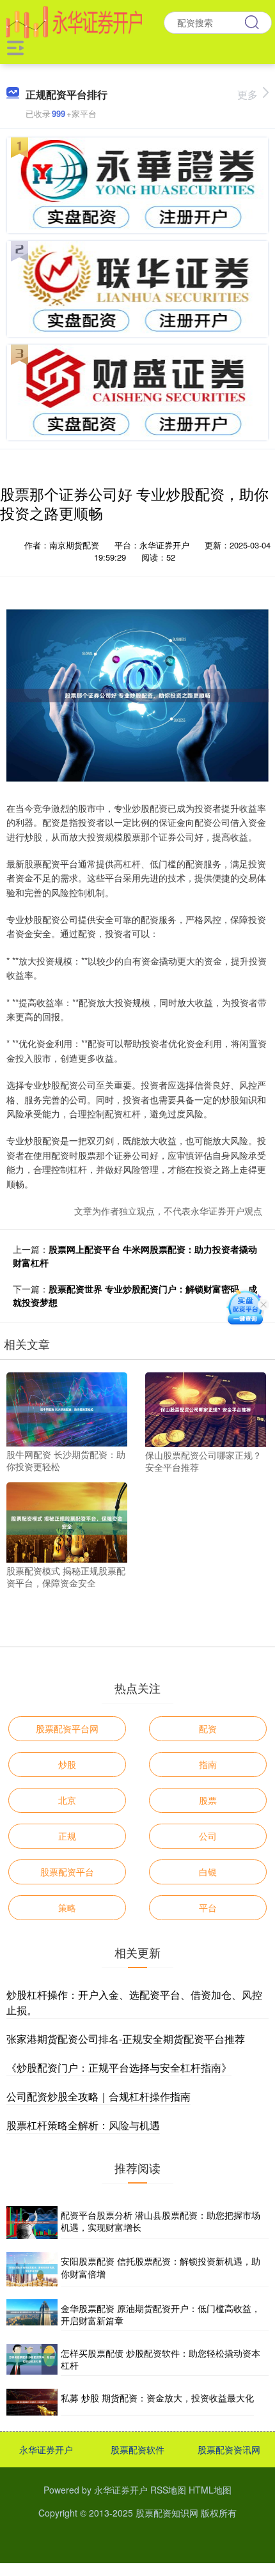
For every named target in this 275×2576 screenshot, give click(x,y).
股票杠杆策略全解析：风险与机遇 (83, 2125)
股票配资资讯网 (229, 2449)
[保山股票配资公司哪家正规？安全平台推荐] (206, 1408)
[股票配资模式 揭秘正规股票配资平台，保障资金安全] (67, 1521)
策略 (67, 1907)
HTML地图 (210, 2490)
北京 (67, 1800)
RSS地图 (168, 2490)
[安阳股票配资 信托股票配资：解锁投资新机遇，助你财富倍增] (32, 2269)
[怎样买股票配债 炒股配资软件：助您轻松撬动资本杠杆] (32, 2360)
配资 (208, 1728)
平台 (208, 1907)
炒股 (67, 1764)
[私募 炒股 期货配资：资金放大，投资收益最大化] (32, 2402)
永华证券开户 (46, 2449)
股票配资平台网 (67, 1728)
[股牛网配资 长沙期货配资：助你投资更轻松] (67, 1408)
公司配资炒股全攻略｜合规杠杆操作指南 (98, 2096)
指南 (208, 1764)
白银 (208, 1872)
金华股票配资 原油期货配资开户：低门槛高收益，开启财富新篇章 (161, 2315)
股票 (208, 1800)
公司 (208, 1836)
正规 (67, 1836)
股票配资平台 (67, 1872)
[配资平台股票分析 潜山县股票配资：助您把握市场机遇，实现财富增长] (32, 2223)
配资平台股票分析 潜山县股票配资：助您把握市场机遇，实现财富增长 (161, 2221)
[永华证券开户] (74, 21)
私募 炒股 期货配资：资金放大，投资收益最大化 (157, 2398)
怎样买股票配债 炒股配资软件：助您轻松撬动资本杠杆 (161, 2359)
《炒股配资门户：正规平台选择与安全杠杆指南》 (119, 2068)
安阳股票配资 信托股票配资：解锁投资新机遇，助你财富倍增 (161, 2267)
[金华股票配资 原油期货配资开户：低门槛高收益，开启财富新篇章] (32, 2315)
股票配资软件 (137, 2449)
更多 (247, 94)
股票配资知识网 (167, 2513)
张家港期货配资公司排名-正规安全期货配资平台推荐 (126, 2039)
